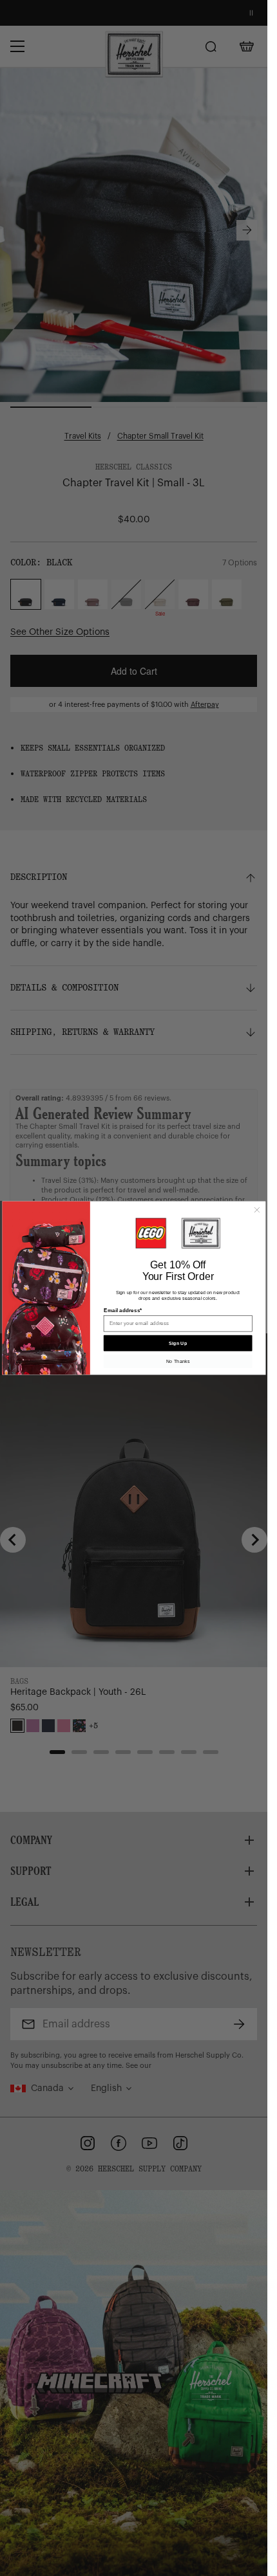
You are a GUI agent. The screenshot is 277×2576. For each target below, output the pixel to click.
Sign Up (178, 1343)
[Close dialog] (257, 1210)
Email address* (122, 1311)
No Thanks (178, 1361)
